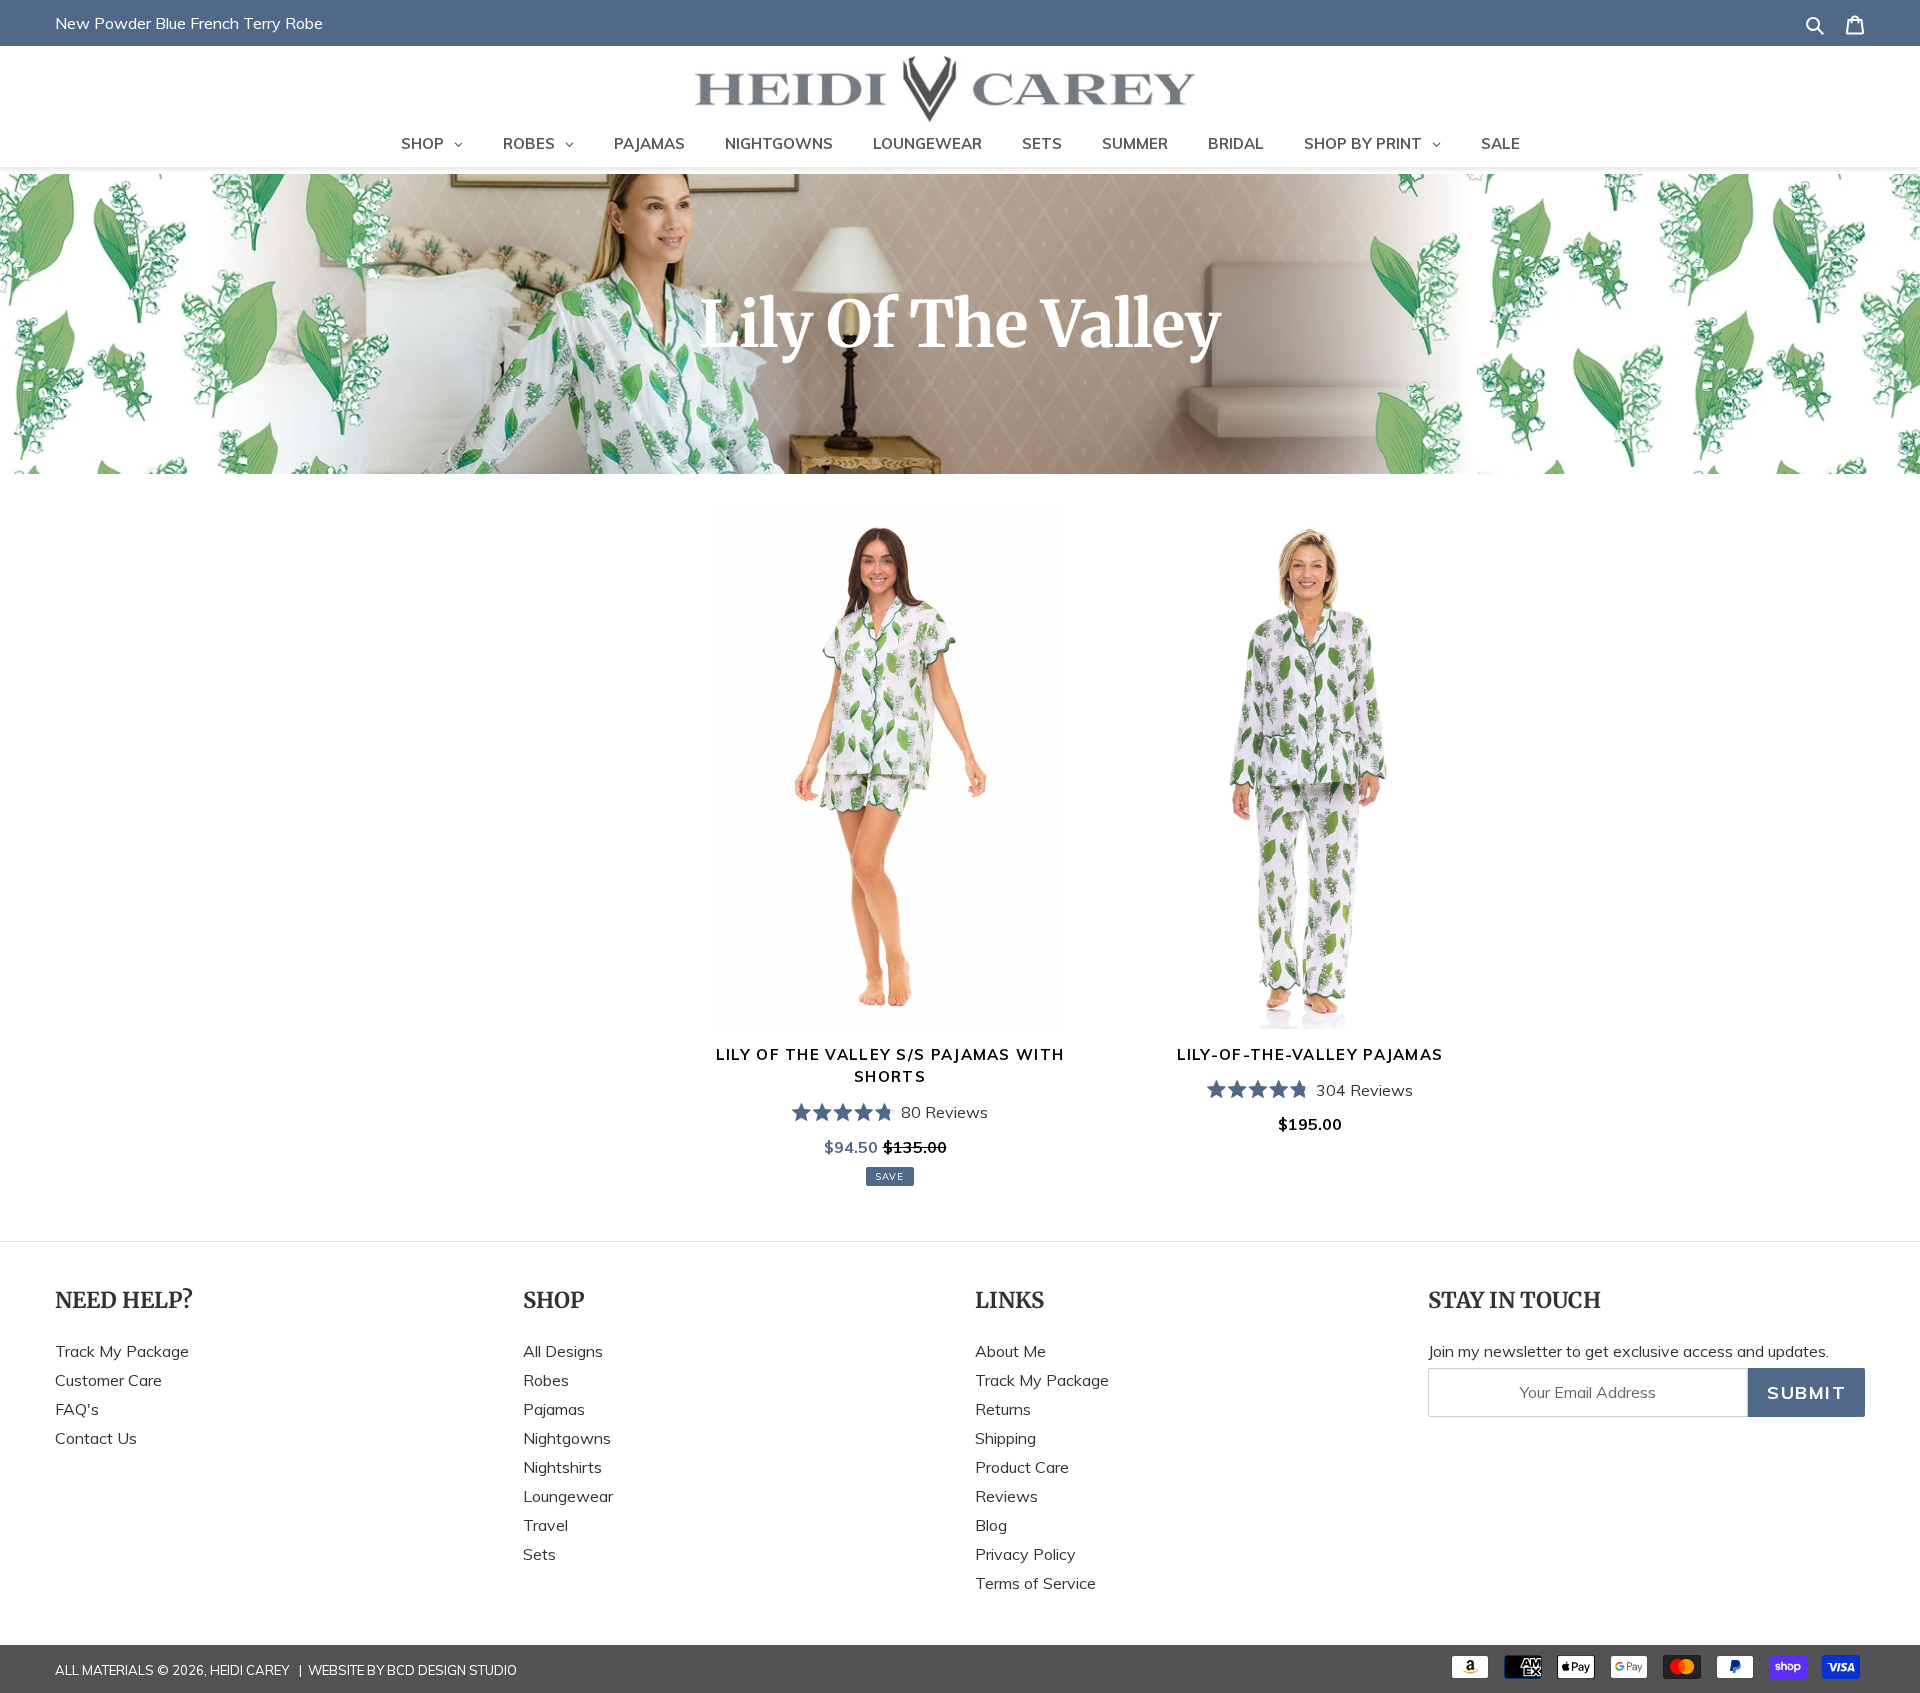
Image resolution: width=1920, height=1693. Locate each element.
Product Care (1022, 1467)
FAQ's (77, 1409)
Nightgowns (567, 1438)
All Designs (563, 1351)
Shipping (1005, 1438)
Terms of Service (1035, 1583)
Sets (539, 1554)
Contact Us (96, 1438)
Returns (1003, 1409)
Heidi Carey (249, 1670)
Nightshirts (562, 1467)
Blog (991, 1525)
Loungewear (568, 1496)
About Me (1010, 1351)
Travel (545, 1525)
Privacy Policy (1025, 1554)
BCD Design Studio (452, 1670)
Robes (546, 1380)
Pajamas (554, 1409)
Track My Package (122, 1351)
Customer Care (108, 1380)
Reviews (1006, 1496)
